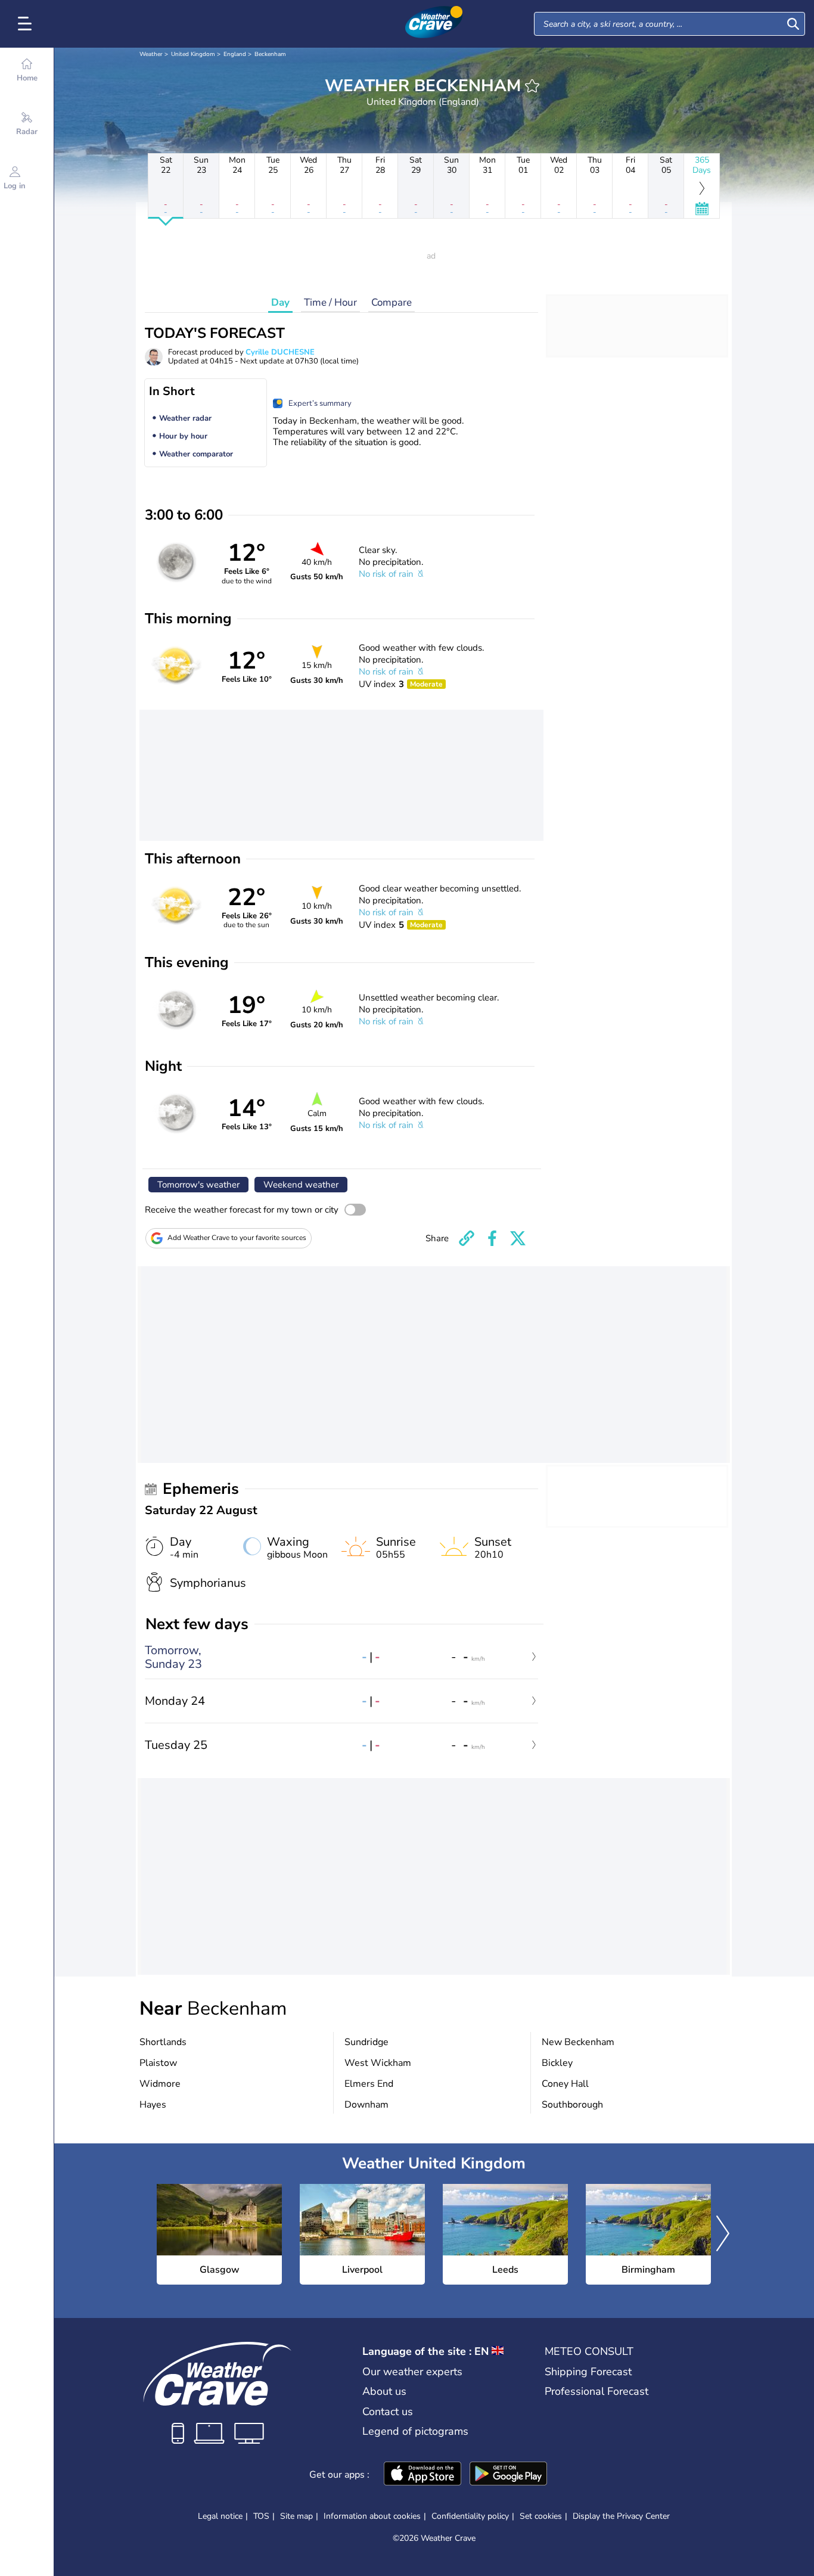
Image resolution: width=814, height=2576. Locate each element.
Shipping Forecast (588, 2372)
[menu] (27, 24)
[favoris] (532, 86)
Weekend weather (301, 1185)
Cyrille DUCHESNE (280, 352)
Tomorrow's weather (198, 1185)
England (235, 54)
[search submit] (793, 24)
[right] (723, 2235)
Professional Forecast (596, 2391)
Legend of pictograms (415, 2431)
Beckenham (270, 54)
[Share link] (467, 1238)
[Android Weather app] (508, 2475)
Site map (296, 2516)
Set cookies (541, 2516)
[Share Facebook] (492, 1238)
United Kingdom (193, 54)
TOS (261, 2516)
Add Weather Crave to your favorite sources (237, 1238)
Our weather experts (412, 2372)
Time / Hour (330, 302)
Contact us (388, 2412)
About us (384, 2391)
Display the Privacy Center (621, 2516)
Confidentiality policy (470, 2516)
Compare (392, 302)
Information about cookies (372, 2516)
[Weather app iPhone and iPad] (422, 2475)
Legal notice (220, 2516)
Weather (151, 54)
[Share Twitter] (518, 1238)
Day (280, 302)
